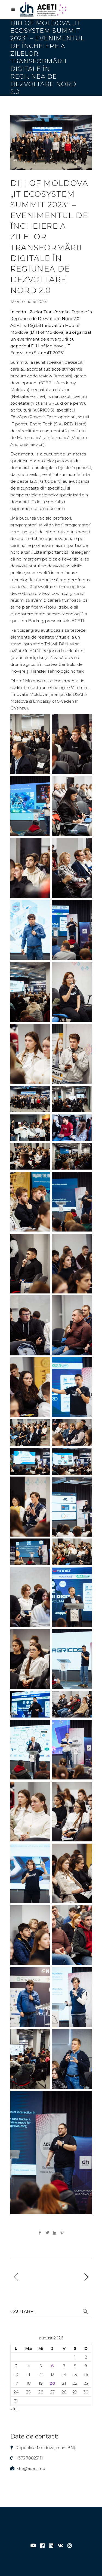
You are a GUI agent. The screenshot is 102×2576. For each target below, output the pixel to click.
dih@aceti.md (31, 2468)
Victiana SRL (44, 403)
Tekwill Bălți (56, 644)
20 (52, 2383)
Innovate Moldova (29, 694)
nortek (77, 671)
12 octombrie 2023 (29, 301)
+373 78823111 (30, 2458)
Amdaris (63, 376)
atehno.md (23, 658)
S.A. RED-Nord (70, 424)
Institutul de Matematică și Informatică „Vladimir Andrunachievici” (49, 438)
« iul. (14, 2409)
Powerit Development (52, 417)
